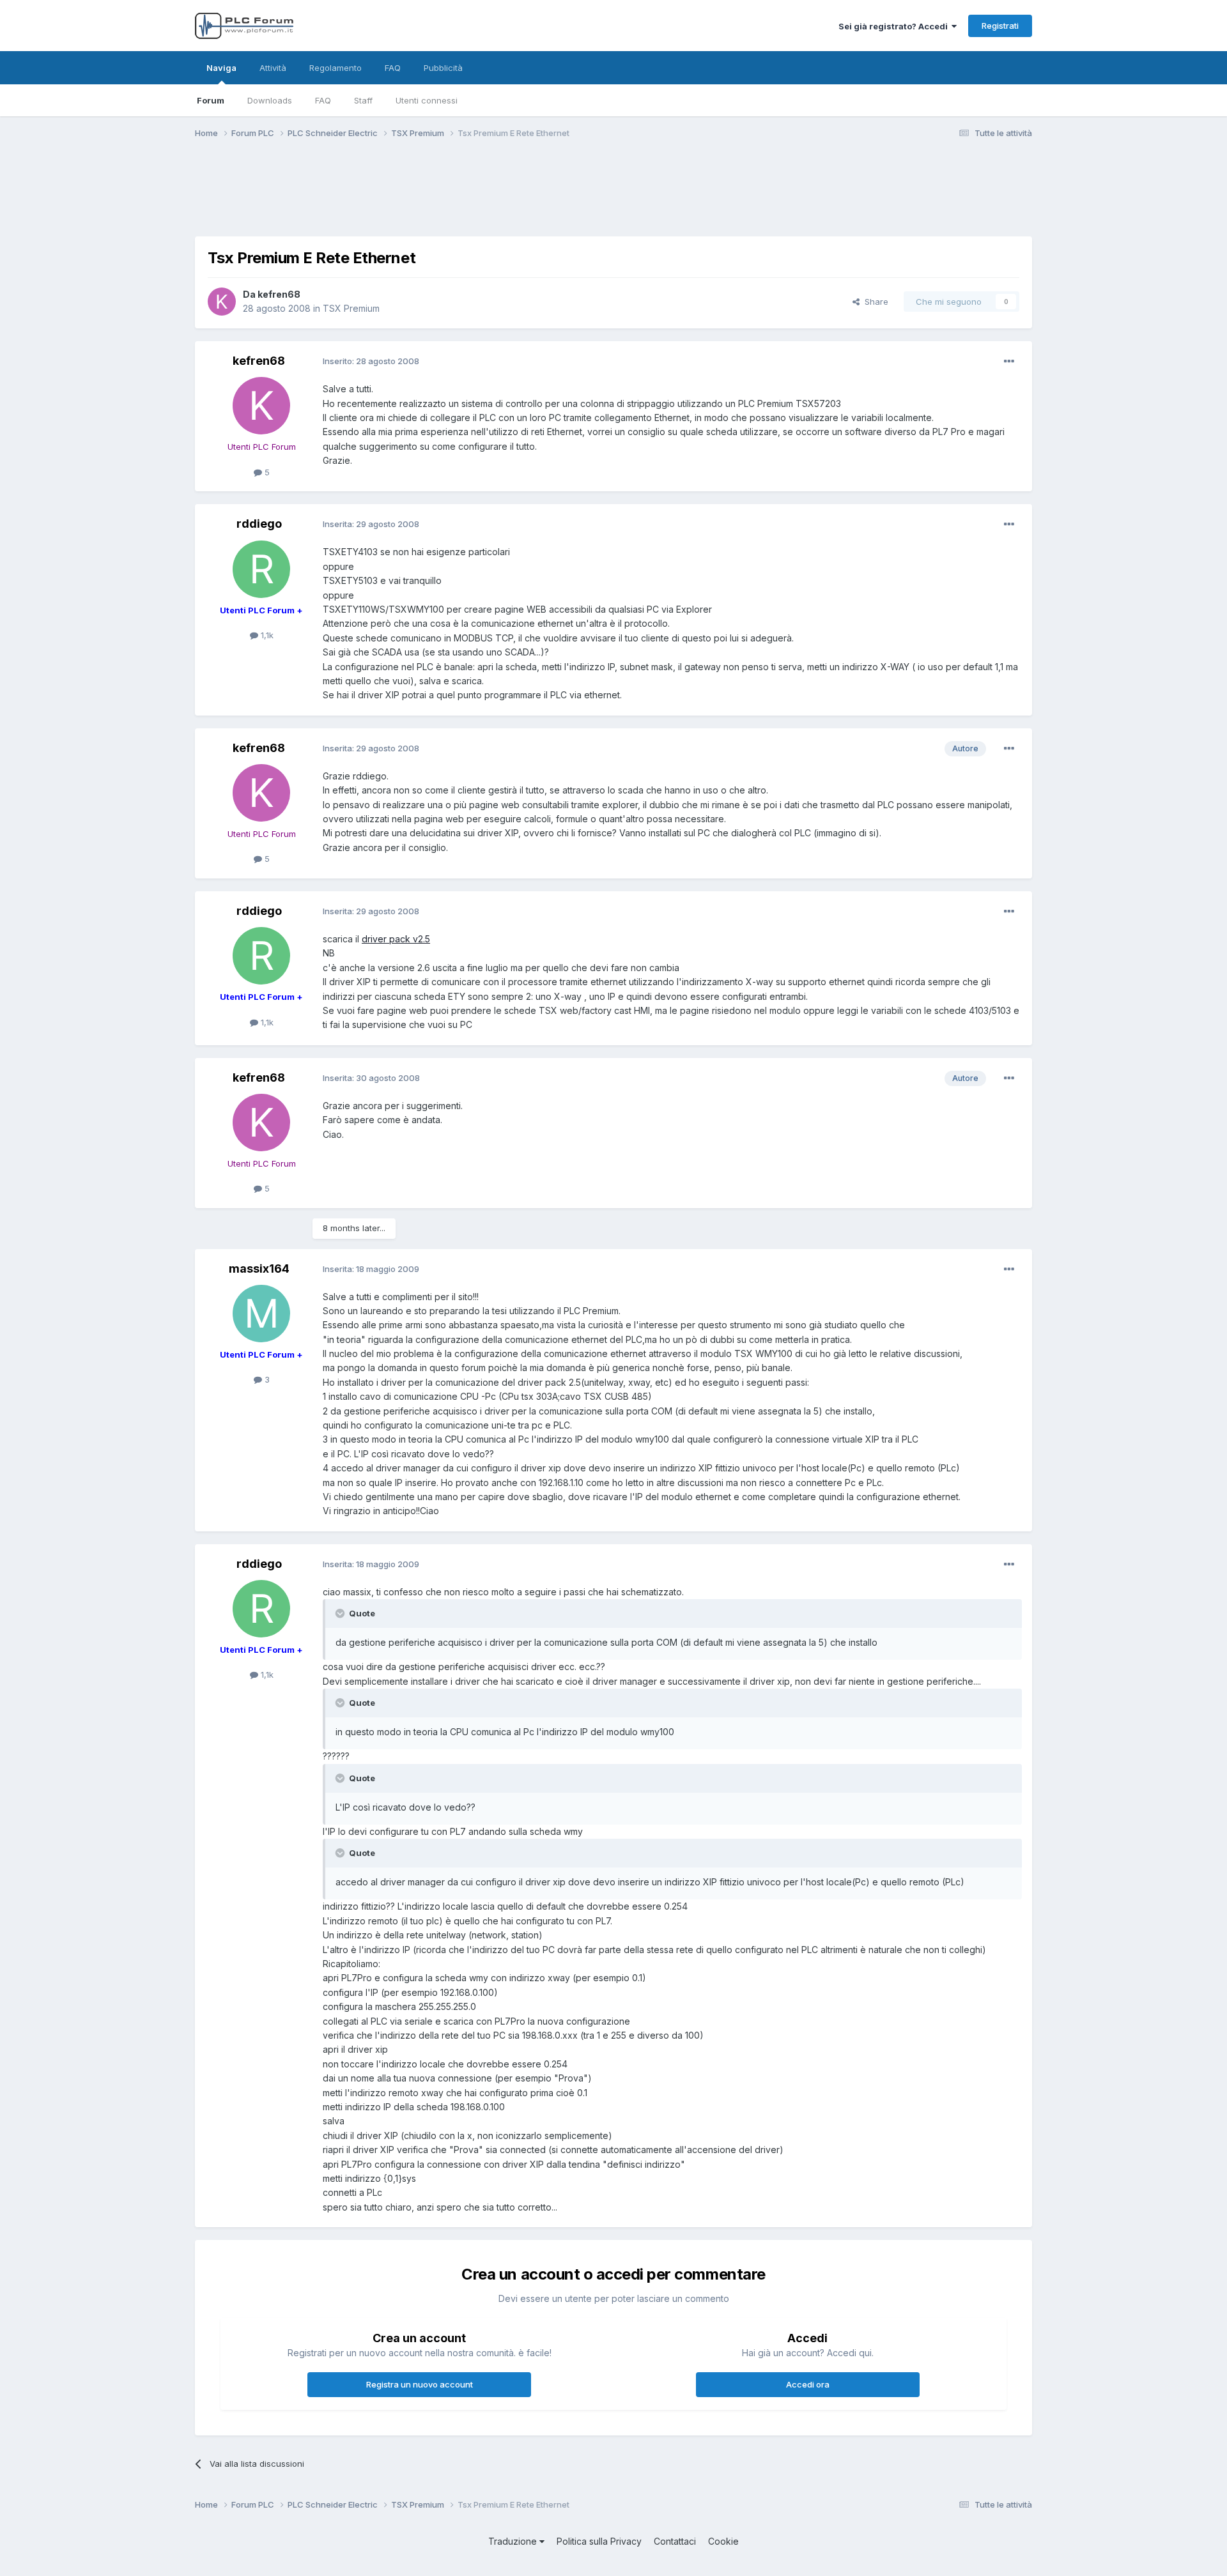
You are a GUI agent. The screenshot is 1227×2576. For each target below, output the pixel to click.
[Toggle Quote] (341, 1613)
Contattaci (675, 2541)
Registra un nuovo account (420, 2384)
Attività (273, 68)
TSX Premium (351, 308)
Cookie (723, 2541)
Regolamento (336, 68)
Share (874, 302)
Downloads (270, 100)
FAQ (323, 100)
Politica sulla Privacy (599, 2541)
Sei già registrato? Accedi (895, 26)
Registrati (1000, 26)
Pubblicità (443, 68)
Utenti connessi (427, 100)
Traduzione (514, 2541)
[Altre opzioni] (1009, 362)
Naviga (221, 68)
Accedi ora (808, 2384)
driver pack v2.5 (396, 939)
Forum (211, 100)
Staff (363, 100)
